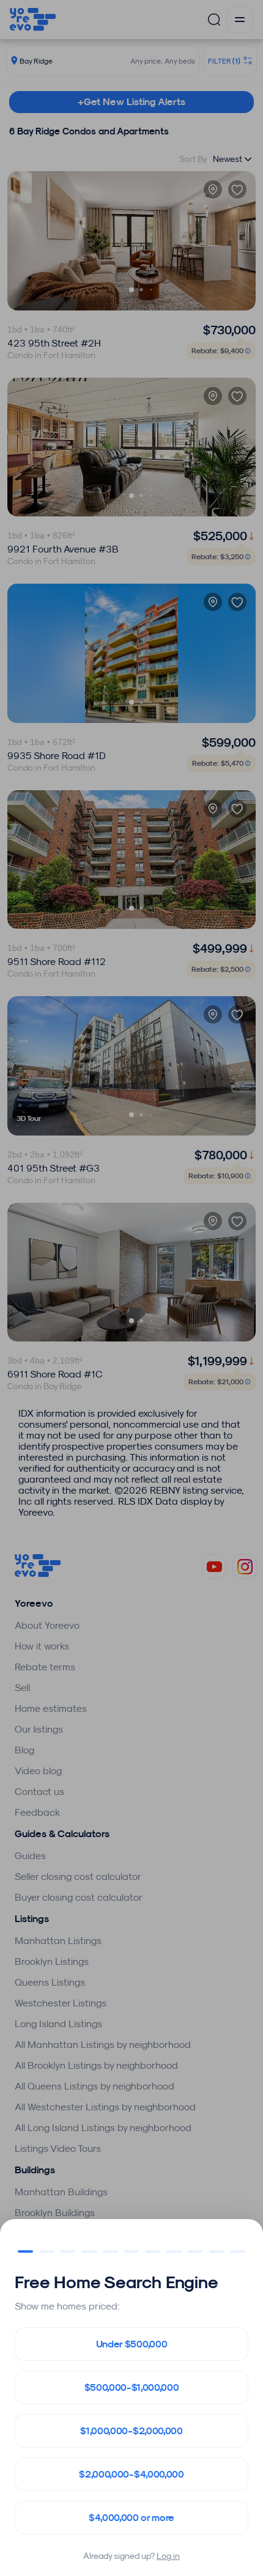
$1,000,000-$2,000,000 (131, 2431)
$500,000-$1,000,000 (132, 2387)
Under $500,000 (132, 2344)
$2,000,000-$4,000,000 (131, 2474)
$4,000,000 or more (131, 2518)
